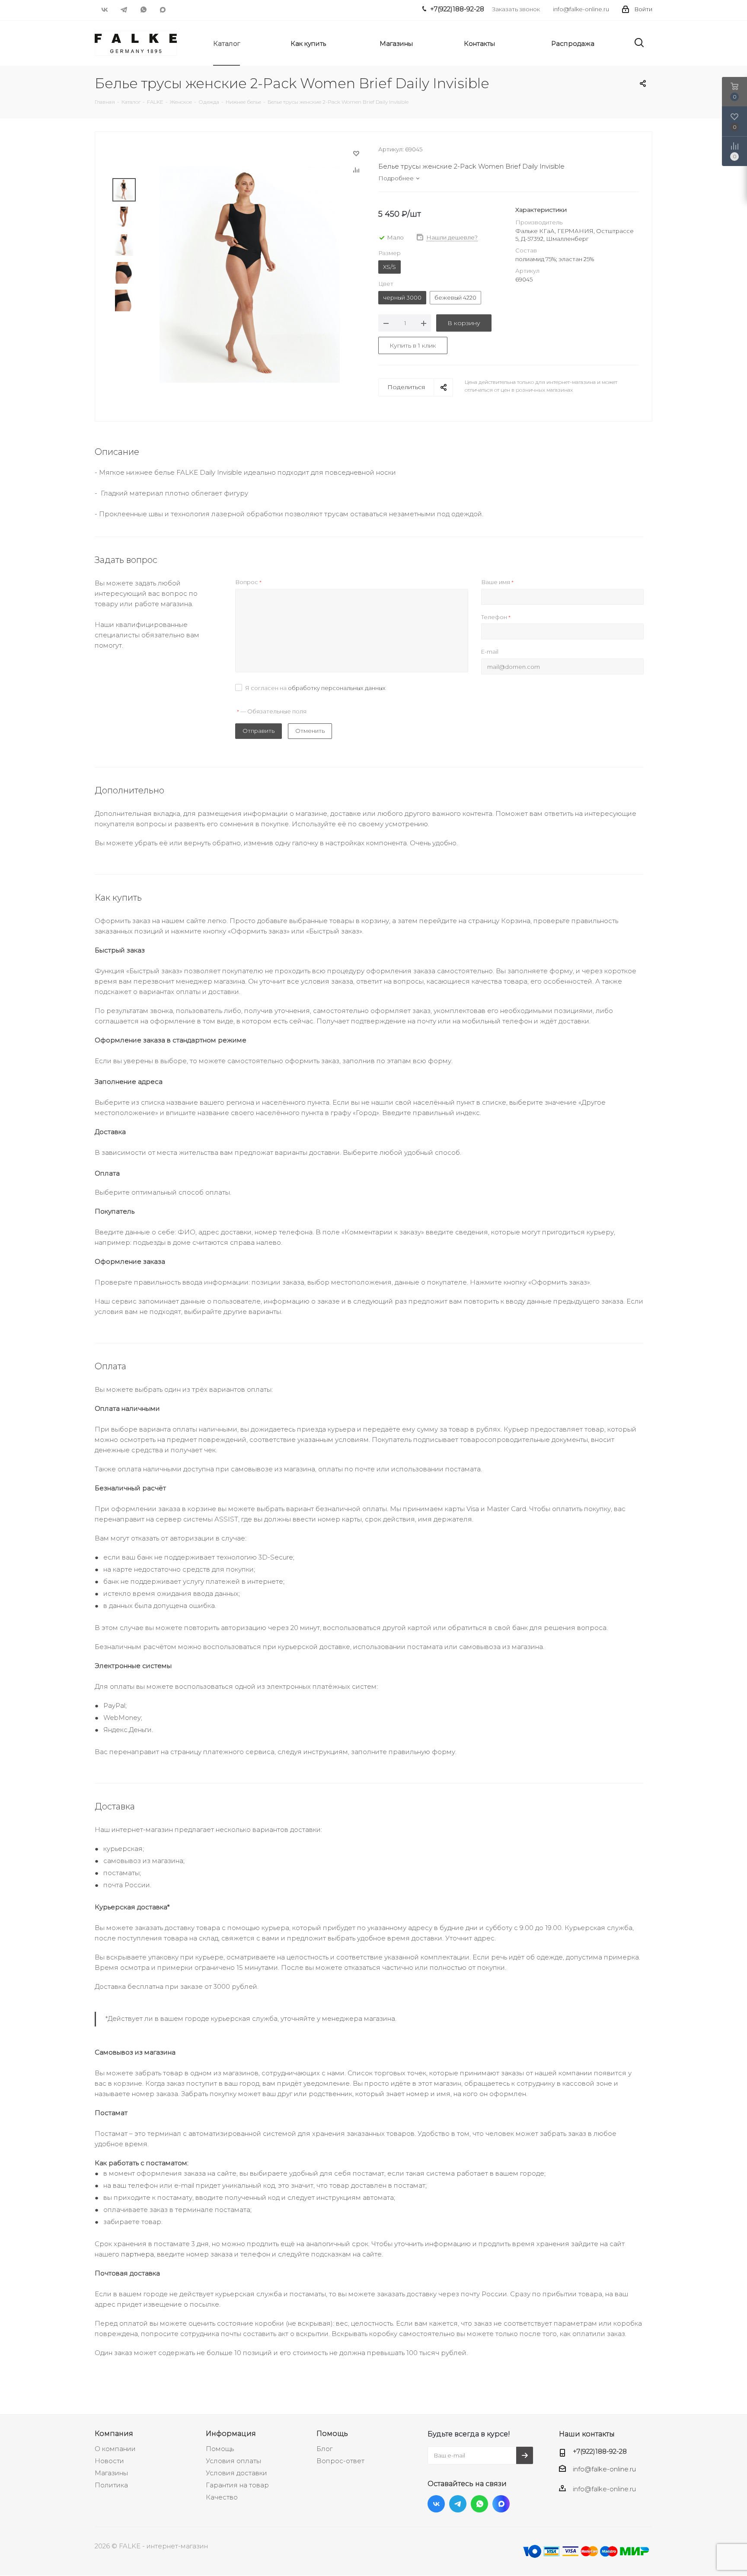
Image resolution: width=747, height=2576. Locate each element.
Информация (231, 2433)
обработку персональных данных (337, 688)
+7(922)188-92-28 (600, 2451)
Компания (114, 2433)
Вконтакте (104, 10)
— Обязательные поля (272, 711)
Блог (324, 2449)
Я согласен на (315, 688)
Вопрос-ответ (340, 2461)
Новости (109, 2461)
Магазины (111, 2473)
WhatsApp (143, 10)
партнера (137, 2254)
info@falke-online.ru (581, 9)
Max (163, 10)
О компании (115, 2449)
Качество (222, 2497)
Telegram (124, 10)
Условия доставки (236, 2473)
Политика (111, 2485)
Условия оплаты (233, 2461)
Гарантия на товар (237, 2485)
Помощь (220, 2449)
